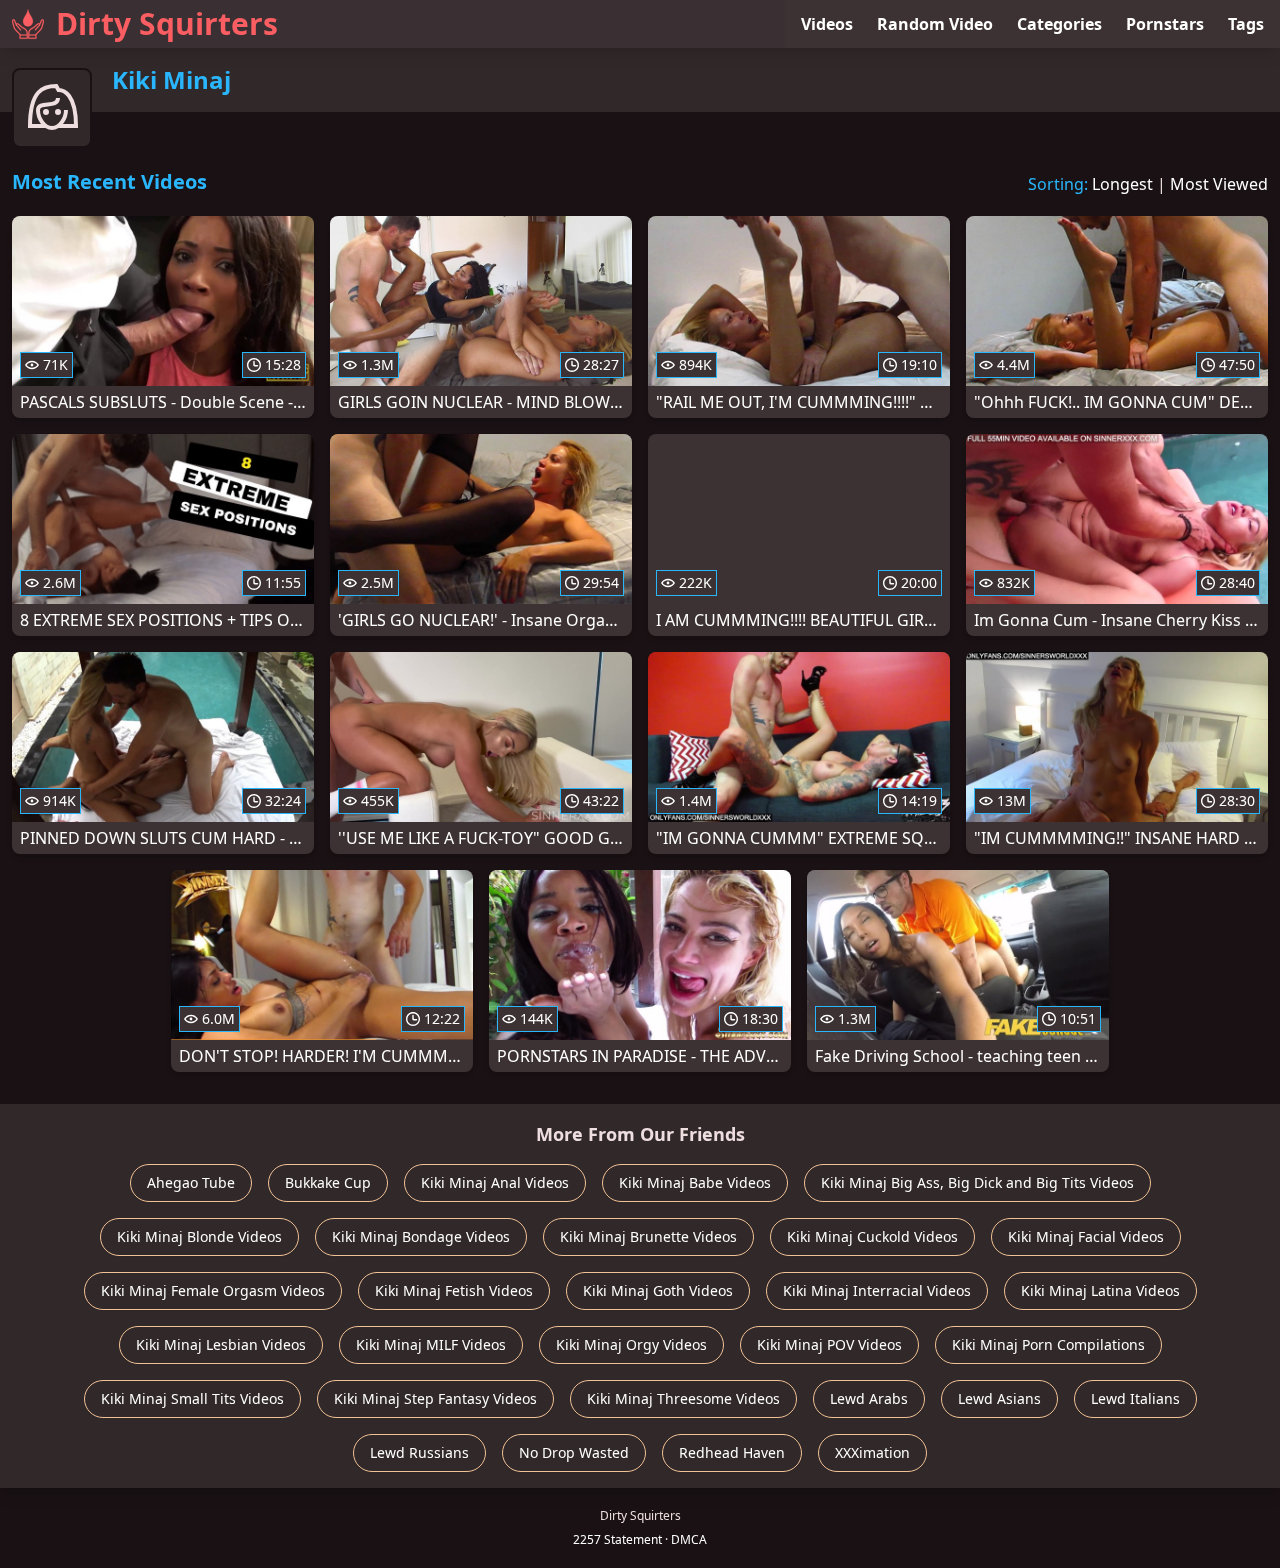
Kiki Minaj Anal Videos (495, 1182)
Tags (1246, 24)
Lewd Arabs (869, 1398)
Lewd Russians (419, 1452)
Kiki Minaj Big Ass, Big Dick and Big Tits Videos (977, 1182)
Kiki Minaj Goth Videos (658, 1290)
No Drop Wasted (574, 1452)
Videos (827, 24)
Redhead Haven (732, 1452)
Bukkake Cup (328, 1182)
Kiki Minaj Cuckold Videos (872, 1236)
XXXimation (872, 1452)
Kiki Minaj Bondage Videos (421, 1236)
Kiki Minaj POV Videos (829, 1344)
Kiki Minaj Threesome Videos (683, 1398)
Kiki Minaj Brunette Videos (648, 1236)
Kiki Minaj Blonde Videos (199, 1236)
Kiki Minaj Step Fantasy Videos (435, 1398)
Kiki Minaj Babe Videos (695, 1182)
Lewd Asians (999, 1398)
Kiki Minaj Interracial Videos (877, 1290)
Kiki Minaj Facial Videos (1086, 1236)
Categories (1059, 24)
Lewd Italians (1135, 1398)
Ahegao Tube (191, 1182)
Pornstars (1165, 24)
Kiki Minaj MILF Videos (431, 1344)
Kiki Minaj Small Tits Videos (192, 1398)
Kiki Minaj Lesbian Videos (221, 1344)
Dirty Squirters (167, 23)
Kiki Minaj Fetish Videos (454, 1290)
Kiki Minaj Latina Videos (1100, 1290)
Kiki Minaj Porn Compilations (1048, 1344)
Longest (1122, 184)
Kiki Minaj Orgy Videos (631, 1344)
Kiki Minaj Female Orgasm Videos (213, 1290)
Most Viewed (1219, 184)
